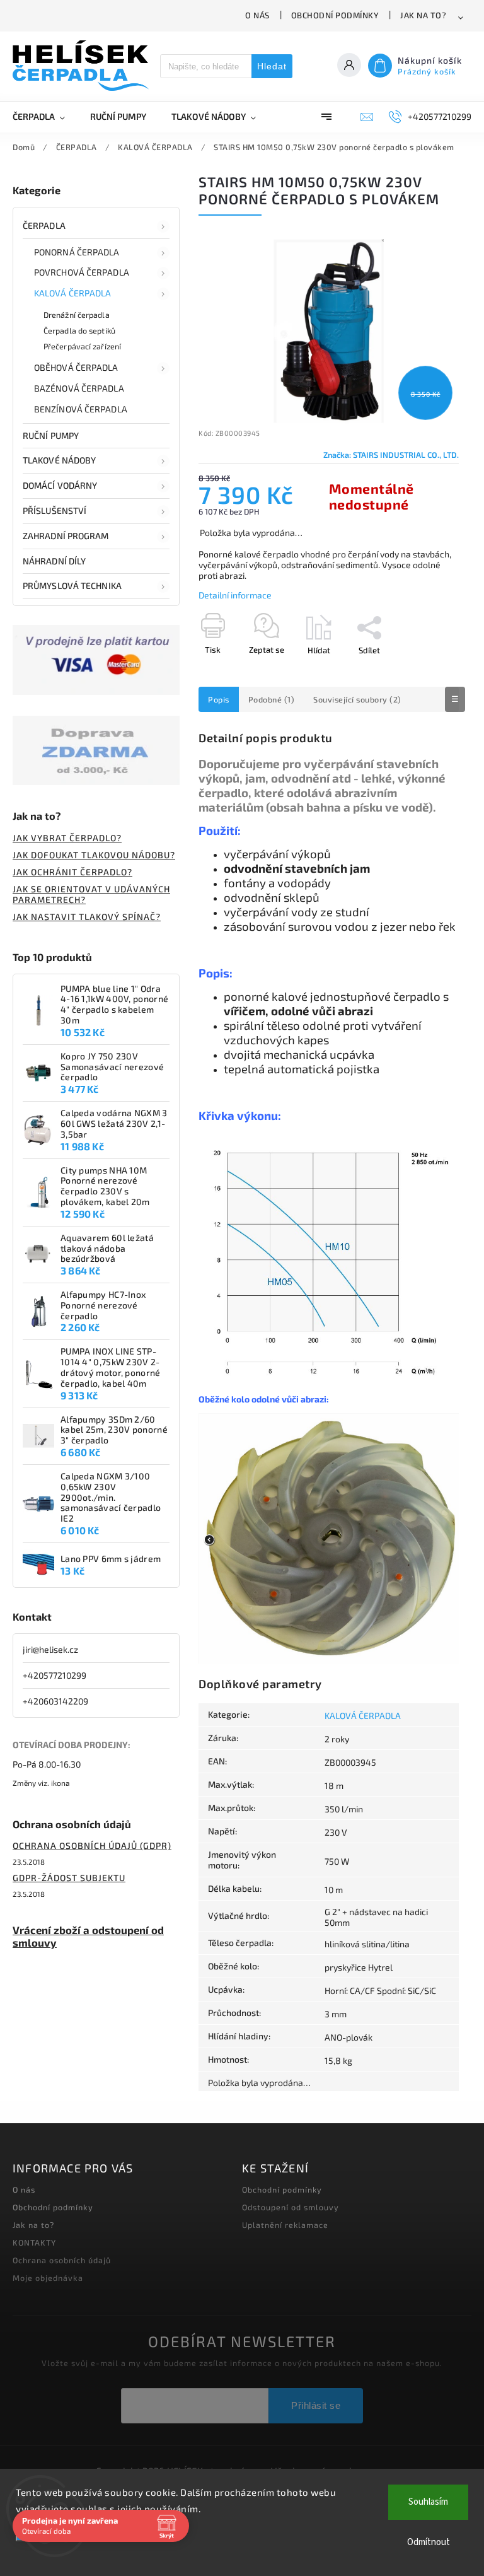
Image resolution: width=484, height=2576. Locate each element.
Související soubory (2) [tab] (357, 699)
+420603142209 (55, 1701)
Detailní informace (235, 595)
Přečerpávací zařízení (82, 346)
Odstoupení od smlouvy (291, 2207)
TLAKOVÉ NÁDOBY (59, 460)
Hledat (272, 66)
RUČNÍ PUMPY (51, 435)
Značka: (391, 455)
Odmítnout (429, 2542)
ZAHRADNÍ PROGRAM (66, 536)
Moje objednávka (48, 2278)
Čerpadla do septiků (79, 330)
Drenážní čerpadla (77, 315)
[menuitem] (45, 117)
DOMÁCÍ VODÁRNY (60, 485)
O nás (257, 15)
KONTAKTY (34, 2242)
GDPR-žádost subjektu (69, 1878)
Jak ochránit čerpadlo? (72, 872)
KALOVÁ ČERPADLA (73, 293)
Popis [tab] (219, 699)
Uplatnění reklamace (285, 2225)
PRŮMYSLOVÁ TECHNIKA (72, 586)
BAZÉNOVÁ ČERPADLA (79, 388)
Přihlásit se (316, 2405)
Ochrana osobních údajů (62, 2260)
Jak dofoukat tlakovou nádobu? (94, 855)
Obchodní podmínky (335, 15)
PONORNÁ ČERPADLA (77, 252)
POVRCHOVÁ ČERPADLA (82, 272)
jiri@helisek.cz (50, 1649)
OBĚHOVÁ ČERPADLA (76, 367)
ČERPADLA (44, 225)
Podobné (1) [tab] (272, 699)
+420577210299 (55, 1675)
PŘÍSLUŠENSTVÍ (55, 510)
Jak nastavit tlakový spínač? (87, 917)
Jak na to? (423, 15)
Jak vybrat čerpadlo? (67, 838)
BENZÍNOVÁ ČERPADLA (81, 409)
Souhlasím (428, 2502)
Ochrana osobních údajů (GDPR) (92, 1845)
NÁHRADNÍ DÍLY (54, 561)
